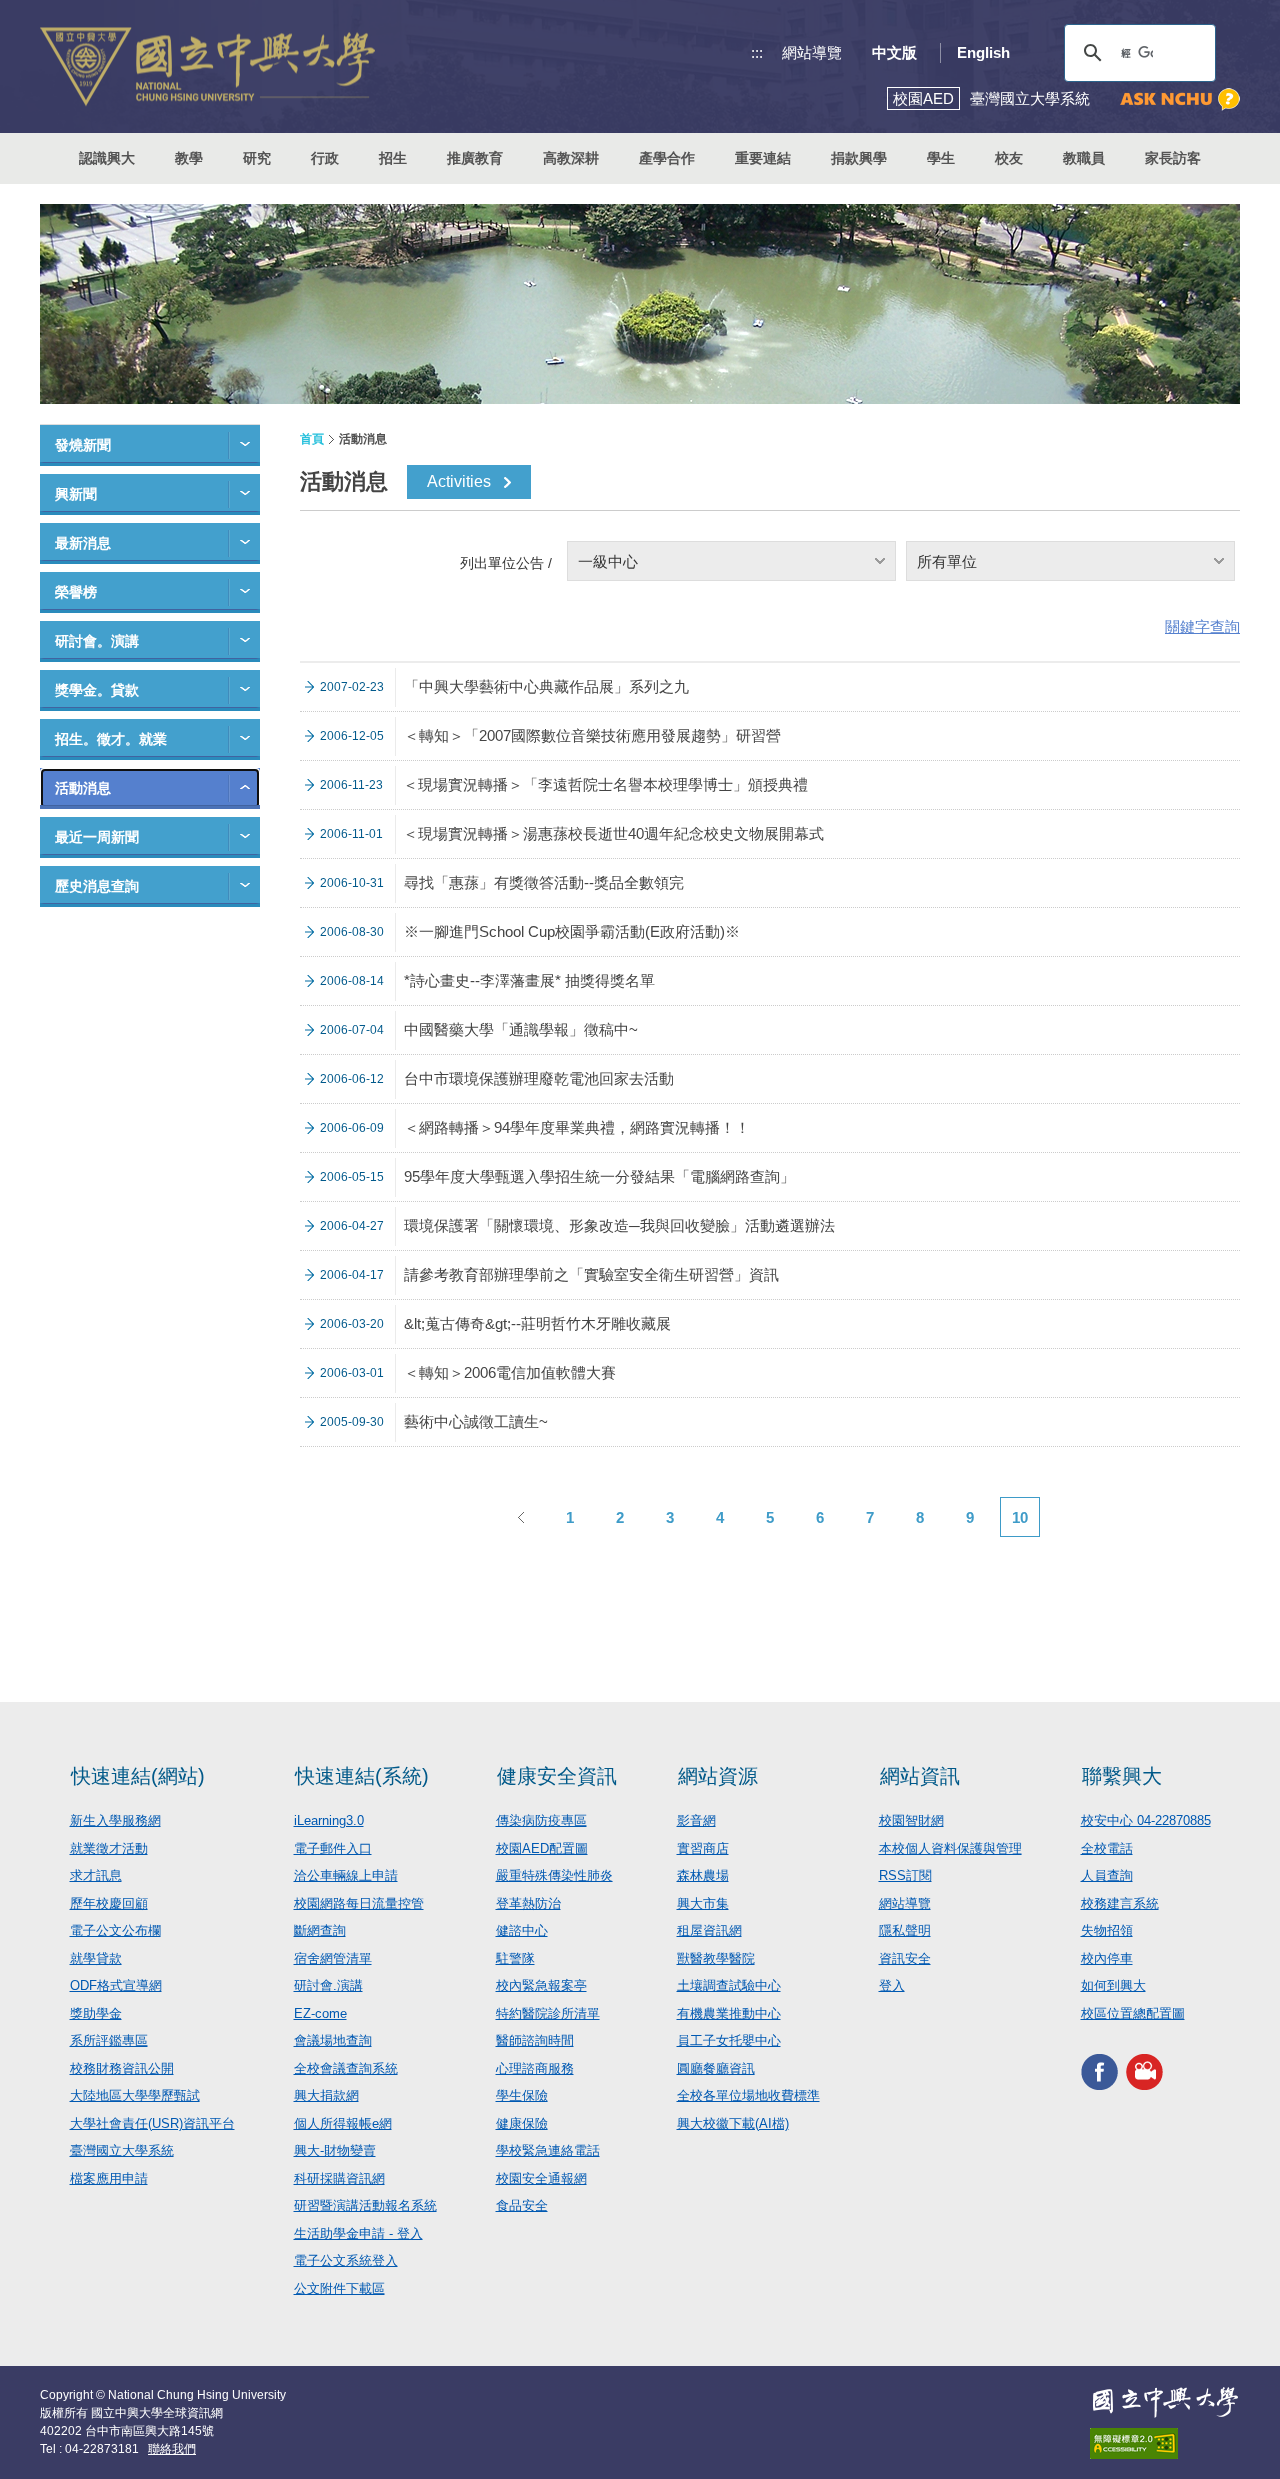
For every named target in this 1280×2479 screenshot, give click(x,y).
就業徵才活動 (109, 1848)
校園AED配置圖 (542, 1848)
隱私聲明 (905, 1930)
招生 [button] (393, 158)
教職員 (1084, 158)
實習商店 (703, 1848)
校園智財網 (911, 1820)
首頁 (312, 439)
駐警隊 (515, 1958)
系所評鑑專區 (109, 2040)
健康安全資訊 (557, 1776)
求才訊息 (96, 1875)
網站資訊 (920, 1776)
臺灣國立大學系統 (122, 2150)
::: (757, 52)
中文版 (894, 52)
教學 (189, 158)
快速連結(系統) (362, 1776)
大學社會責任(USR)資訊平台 (152, 2123)
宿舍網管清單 (333, 1958)
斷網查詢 (320, 1930)
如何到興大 (1113, 1985)
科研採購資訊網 (339, 2178)
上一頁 (520, 1517)
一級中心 (608, 561)
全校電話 (1107, 1848)
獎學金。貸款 (97, 690)
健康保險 (522, 2123)
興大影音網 (1144, 2071)
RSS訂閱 (905, 1875)
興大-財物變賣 (335, 2150)
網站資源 (718, 1776)
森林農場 (703, 1875)
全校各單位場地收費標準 (748, 2095)
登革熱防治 (528, 1903)
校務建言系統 (1120, 1903)
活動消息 (83, 788)
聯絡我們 (172, 2449)
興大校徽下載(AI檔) (733, 2123)
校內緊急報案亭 (541, 1985)
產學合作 (667, 158)
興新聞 (76, 494)
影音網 (696, 1820)
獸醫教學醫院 (716, 1958)
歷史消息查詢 (97, 886)
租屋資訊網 (709, 1930)
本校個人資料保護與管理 (950, 1848)
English (983, 52)
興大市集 (703, 1903)
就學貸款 (96, 1958)
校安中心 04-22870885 (1146, 1820)
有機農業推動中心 (729, 2013)
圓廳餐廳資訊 (716, 2068)
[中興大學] (1165, 2402)
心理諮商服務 (535, 2068)
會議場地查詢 (333, 2040)
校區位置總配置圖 (1133, 2013)
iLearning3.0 (329, 1820)
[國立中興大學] (207, 66)
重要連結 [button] (763, 158)
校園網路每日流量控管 (359, 1903)
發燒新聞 (83, 445)
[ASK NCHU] (1180, 99)
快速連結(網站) (138, 1776)
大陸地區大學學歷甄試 (135, 2095)
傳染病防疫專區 (541, 1820)
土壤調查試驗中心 (729, 1985)
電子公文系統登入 (346, 2260)
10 (1020, 1517)
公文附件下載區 (339, 2288)
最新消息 (83, 543)
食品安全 (522, 2205)
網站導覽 (812, 52)
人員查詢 (1107, 1875)
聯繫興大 (1122, 1776)
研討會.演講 (328, 1985)
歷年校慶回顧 (109, 1903)
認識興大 (107, 158)
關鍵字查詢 (1202, 626)
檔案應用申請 (109, 2178)
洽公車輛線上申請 (346, 1875)
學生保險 (522, 2095)
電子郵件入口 (333, 1848)
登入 (892, 1985)
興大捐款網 (326, 2095)
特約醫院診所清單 (548, 2013)
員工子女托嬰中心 (729, 2040)
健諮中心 (522, 1930)
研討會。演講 (97, 641)
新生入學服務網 (115, 1820)
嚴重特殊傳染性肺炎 (554, 1875)
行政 (325, 158)
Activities (459, 481)
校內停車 (1107, 1958)
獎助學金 (96, 2013)
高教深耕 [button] (571, 158)
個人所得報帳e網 (343, 2123)
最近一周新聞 (97, 837)
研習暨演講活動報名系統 (365, 2205)
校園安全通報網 (541, 2178)
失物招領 (1107, 1930)
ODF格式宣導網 (116, 1985)
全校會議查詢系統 (346, 2068)
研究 (257, 158)
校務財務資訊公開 (122, 2068)
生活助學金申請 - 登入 (358, 2233)
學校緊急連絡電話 (548, 2150)
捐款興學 (859, 158)
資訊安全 (905, 1958)
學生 (941, 158)
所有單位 (947, 561)
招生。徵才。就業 (111, 739)
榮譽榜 (76, 592)
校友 (1009, 158)
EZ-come (320, 2013)
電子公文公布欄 (115, 1930)
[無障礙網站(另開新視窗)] (1165, 2443)
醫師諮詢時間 (535, 2040)
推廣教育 (475, 158)
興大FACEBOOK (1099, 2071)
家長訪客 (1173, 158)
